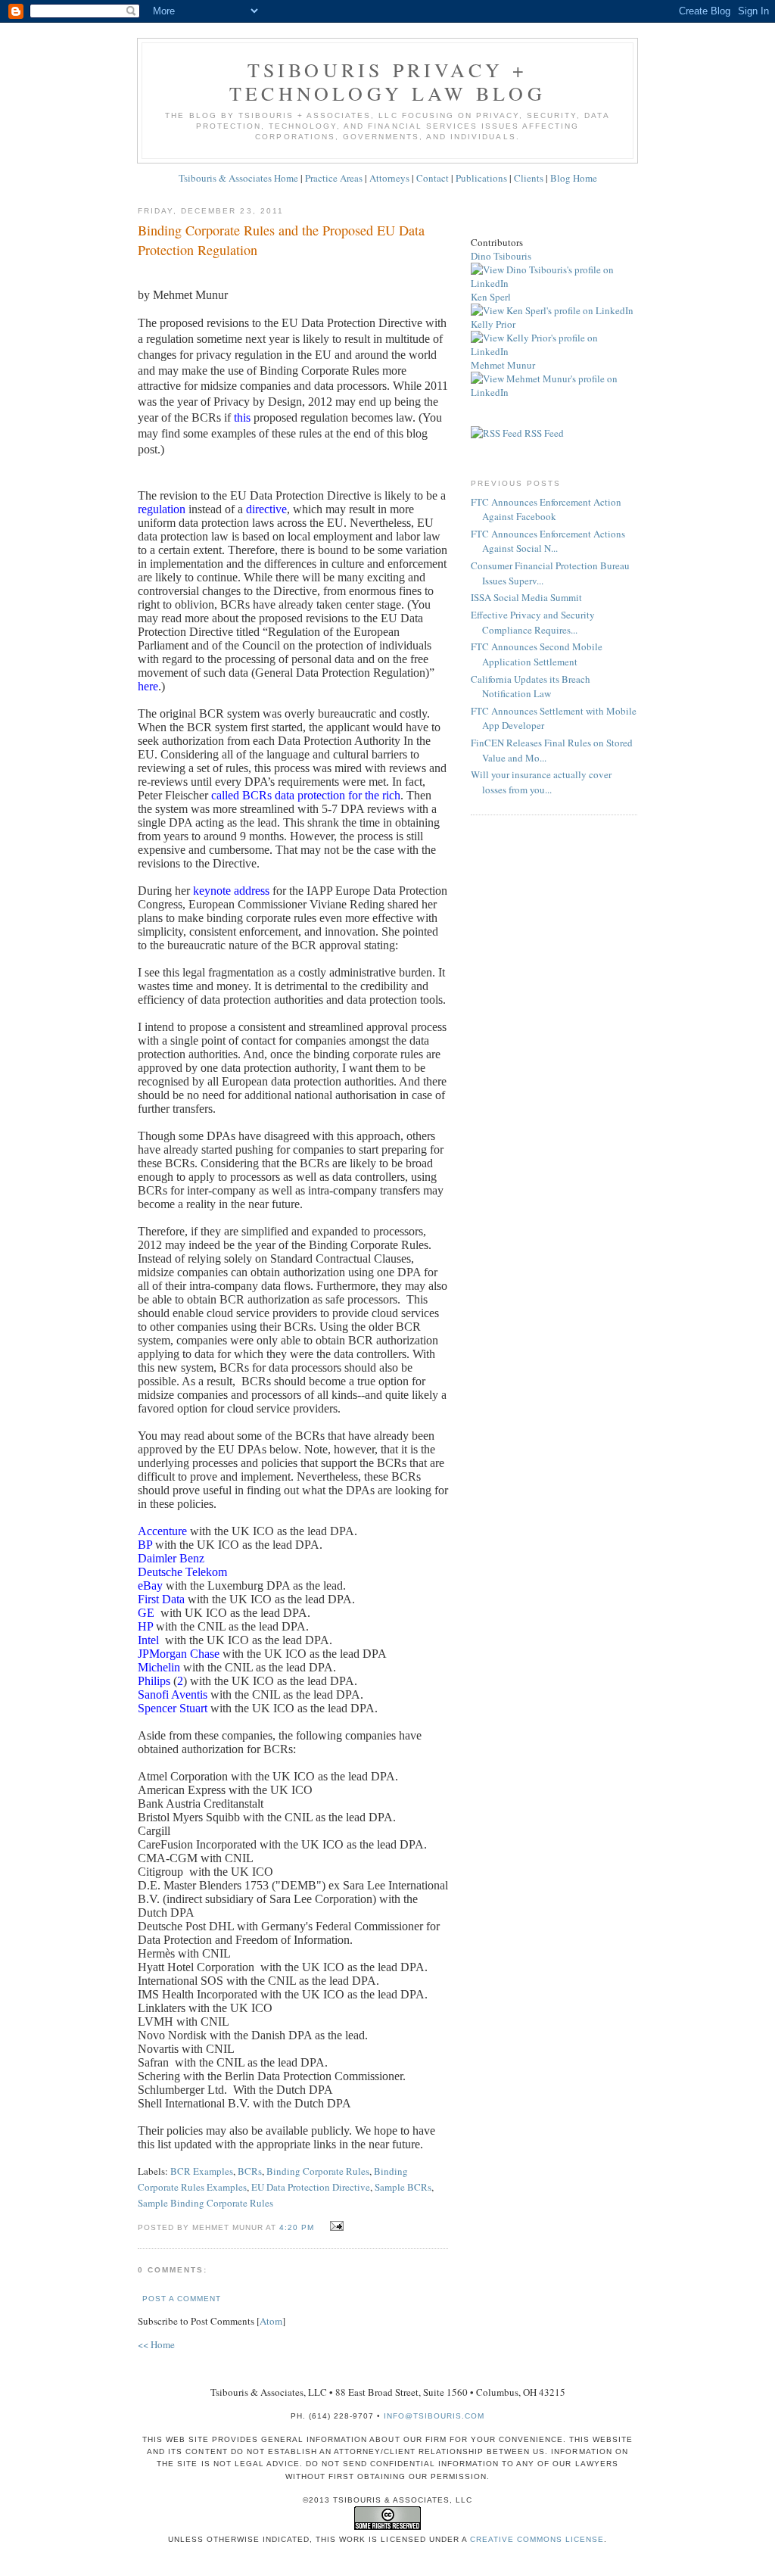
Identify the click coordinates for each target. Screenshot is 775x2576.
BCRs (250, 2171)
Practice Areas (334, 178)
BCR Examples (202, 2171)
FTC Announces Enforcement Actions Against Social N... (548, 541)
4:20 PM (298, 2227)
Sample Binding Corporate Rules (205, 2203)
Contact (433, 178)
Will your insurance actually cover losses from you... (541, 782)
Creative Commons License (537, 2539)
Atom (271, 2321)
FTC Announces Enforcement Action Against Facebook (546, 509)
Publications (481, 178)
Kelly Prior (493, 324)
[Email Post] (335, 2226)
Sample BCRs (403, 2187)
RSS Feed (543, 433)
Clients (529, 178)
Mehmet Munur (503, 365)
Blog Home (574, 178)
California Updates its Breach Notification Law (531, 687)
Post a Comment (182, 2299)
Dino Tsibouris (501, 256)
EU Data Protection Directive (311, 2187)
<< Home (156, 2344)
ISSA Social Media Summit (526, 597)
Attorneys (389, 178)
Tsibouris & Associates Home (238, 178)
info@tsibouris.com (434, 2416)
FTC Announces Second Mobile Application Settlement (537, 654)
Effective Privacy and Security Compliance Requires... (533, 622)
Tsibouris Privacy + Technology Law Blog (387, 81)
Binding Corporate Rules (318, 2171)
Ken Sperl (491, 297)
